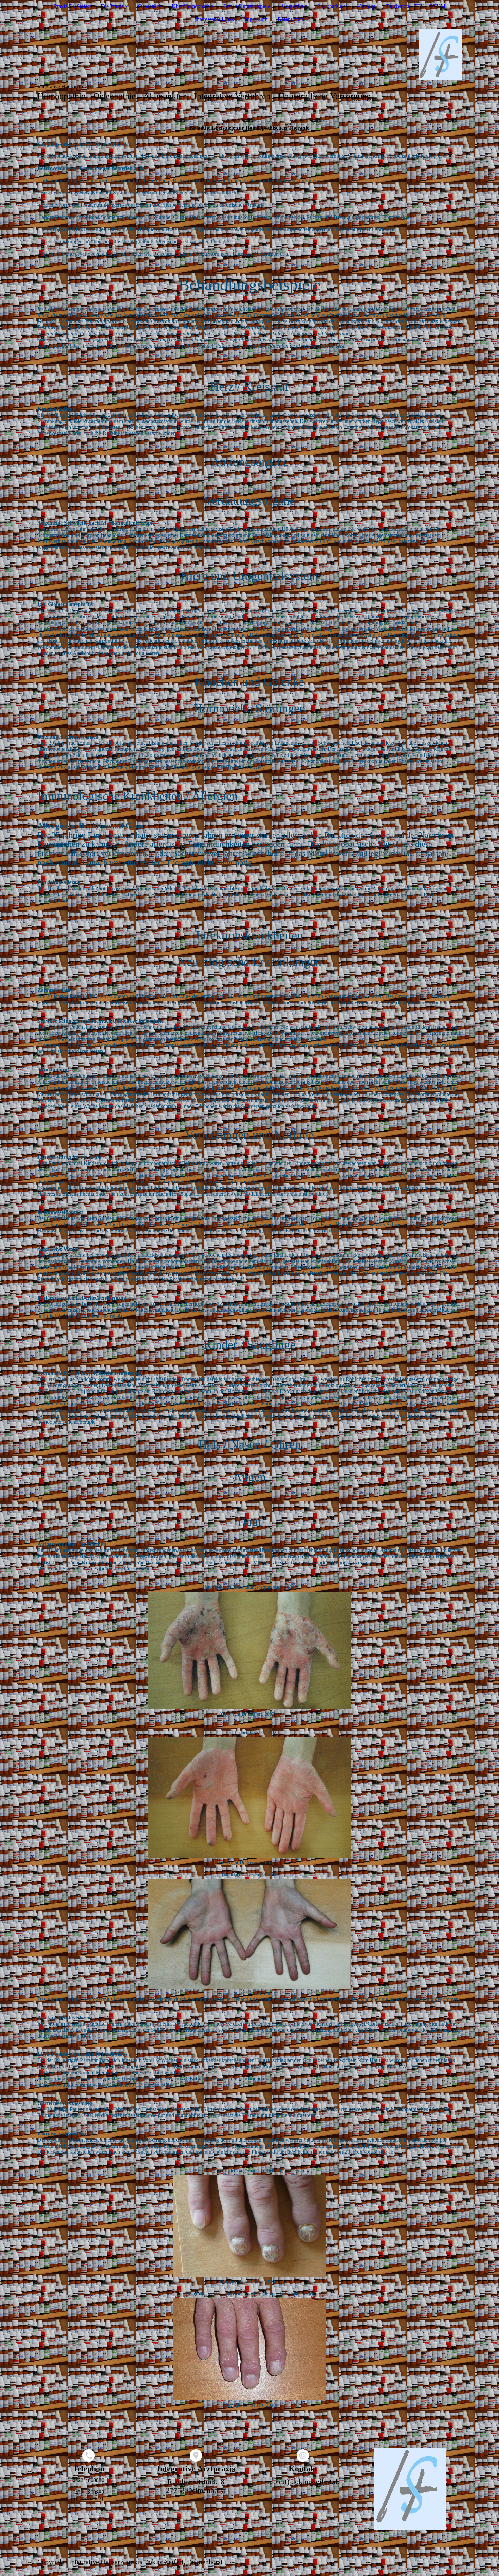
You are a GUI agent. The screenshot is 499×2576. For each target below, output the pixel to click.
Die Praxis (112, 6)
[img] (249, 55)
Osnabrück (150, 6)
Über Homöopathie (192, 6)
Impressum (256, 19)
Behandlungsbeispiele (247, 6)
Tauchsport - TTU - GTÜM (415, 6)
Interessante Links (215, 19)
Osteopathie (329, 6)
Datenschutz (291, 19)
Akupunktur (293, 6)
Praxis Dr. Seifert (72, 6)
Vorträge (366, 6)
